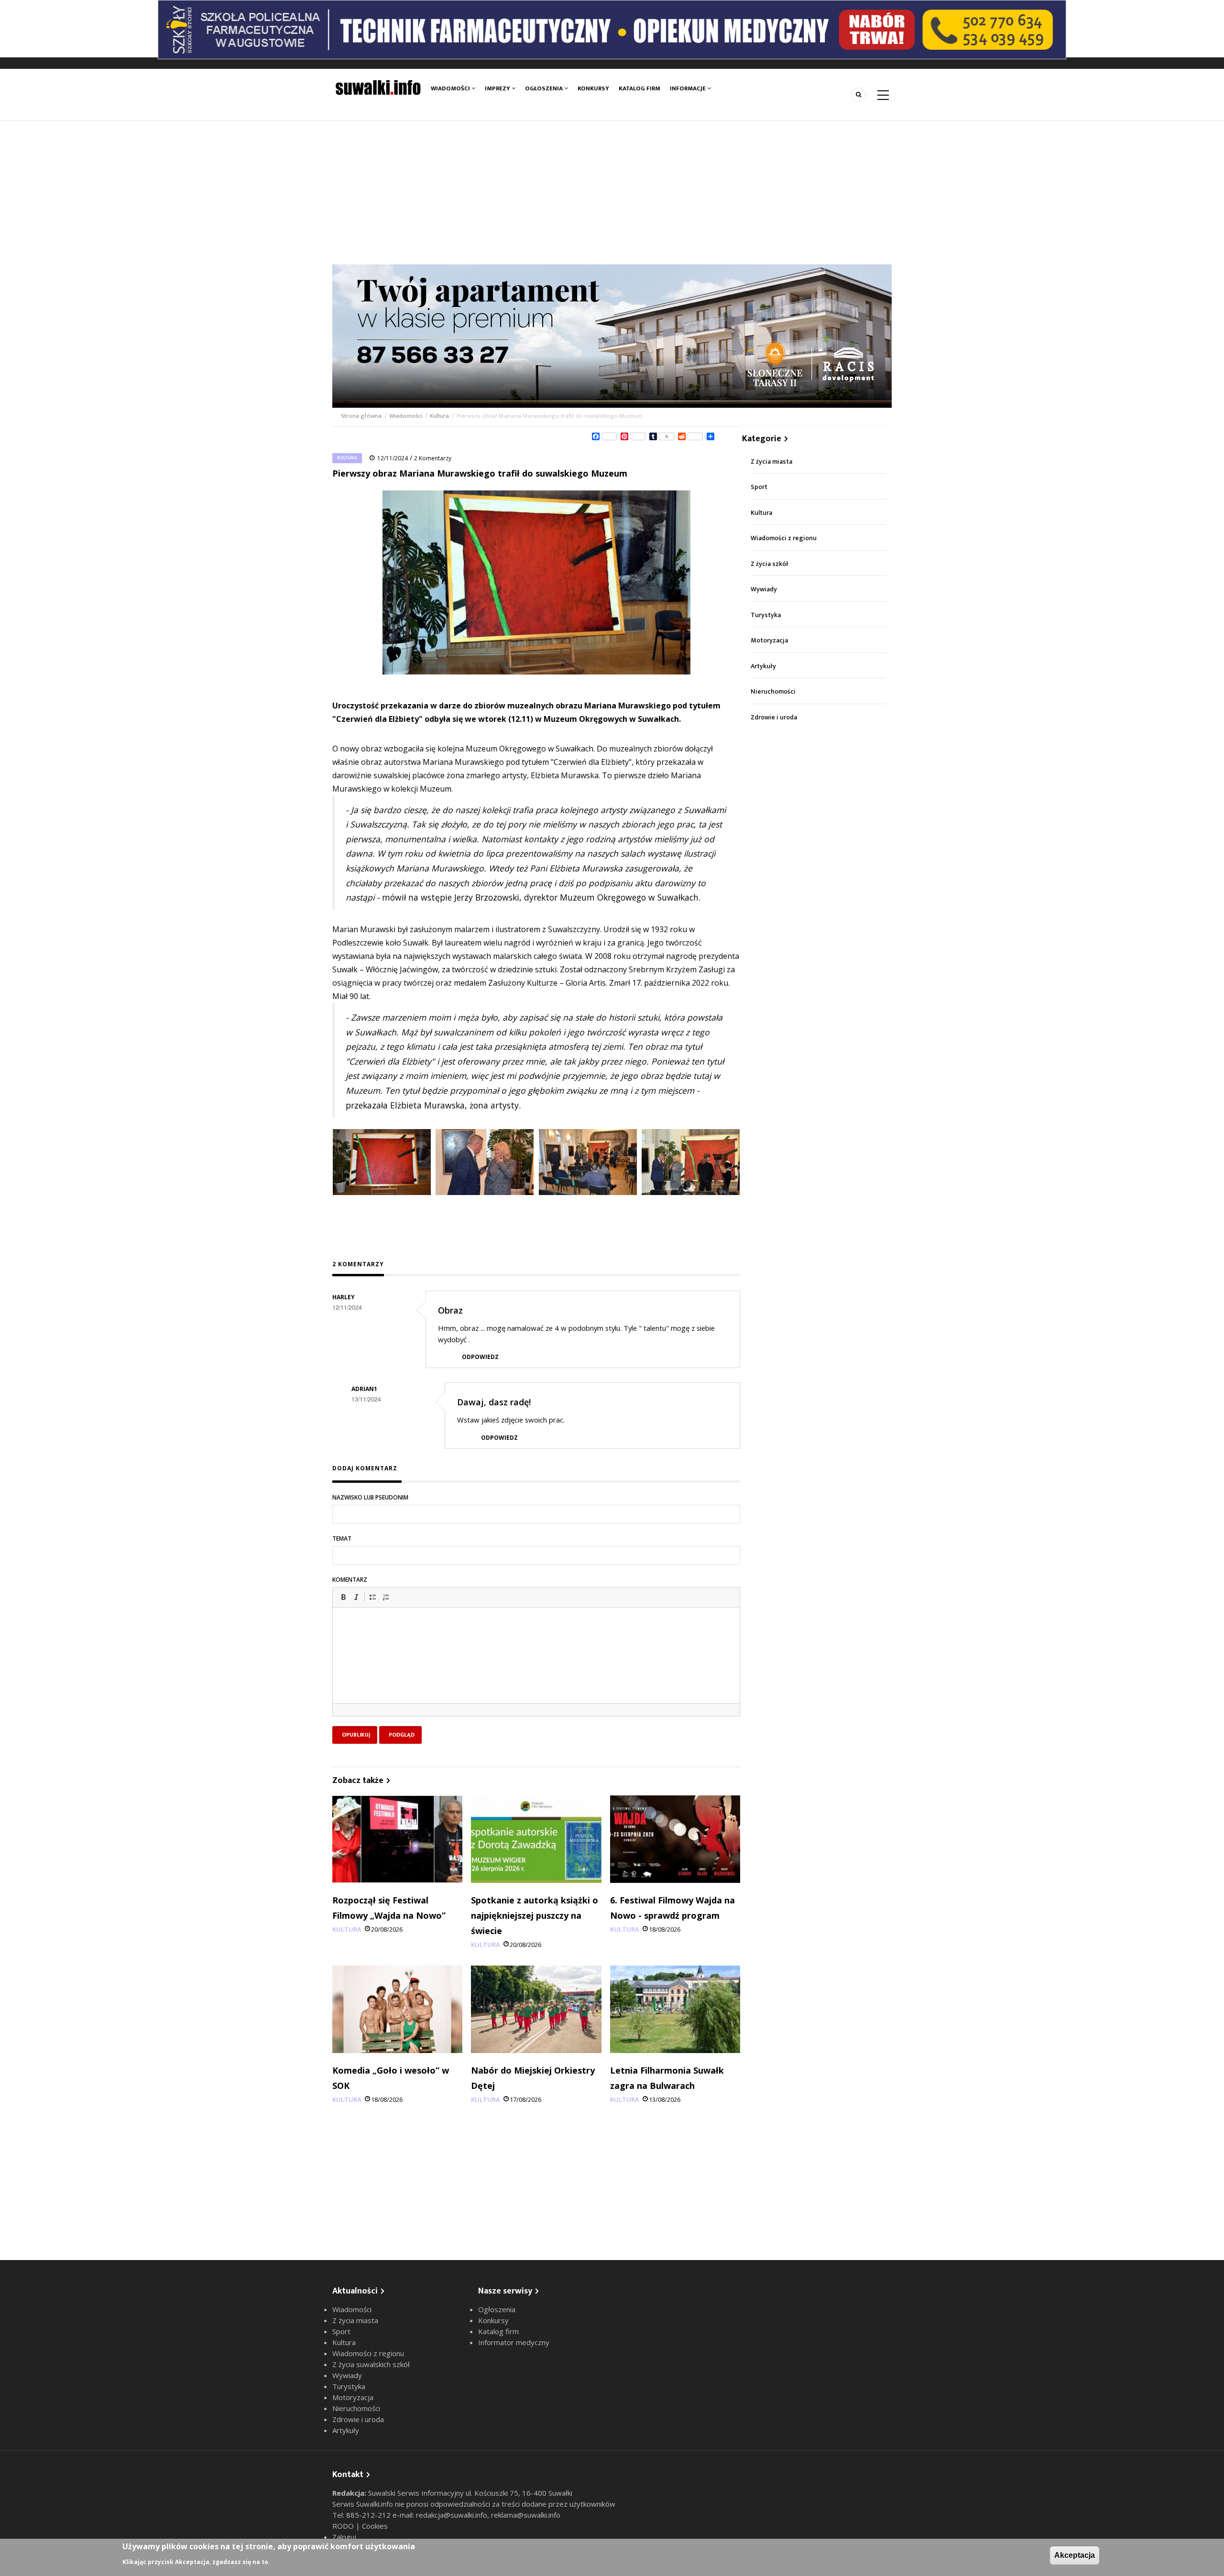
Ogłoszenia (545, 88)
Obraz (450, 1310)
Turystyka (766, 615)
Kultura (439, 416)
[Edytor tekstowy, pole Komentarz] (536, 1667)
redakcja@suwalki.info (452, 2515)
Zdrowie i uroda (774, 717)
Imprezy (498, 88)
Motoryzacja (769, 640)
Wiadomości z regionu (784, 538)
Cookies (375, 2526)
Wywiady (764, 589)
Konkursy (593, 88)
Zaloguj (344, 2537)
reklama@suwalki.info (526, 2515)
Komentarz (350, 1580)
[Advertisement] (612, 193)
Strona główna (362, 416)
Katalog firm (639, 88)
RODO (344, 2526)
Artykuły (763, 666)
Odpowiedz (480, 1357)
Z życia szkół (770, 564)
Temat (342, 1538)
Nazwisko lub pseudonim (370, 1497)
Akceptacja (1075, 2555)
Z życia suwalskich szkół (371, 2364)
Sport (759, 487)
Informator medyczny (514, 2342)
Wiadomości (451, 88)
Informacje (688, 88)
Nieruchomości (773, 691)
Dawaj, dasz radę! (494, 1402)
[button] (343, 1597)
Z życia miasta (771, 462)
